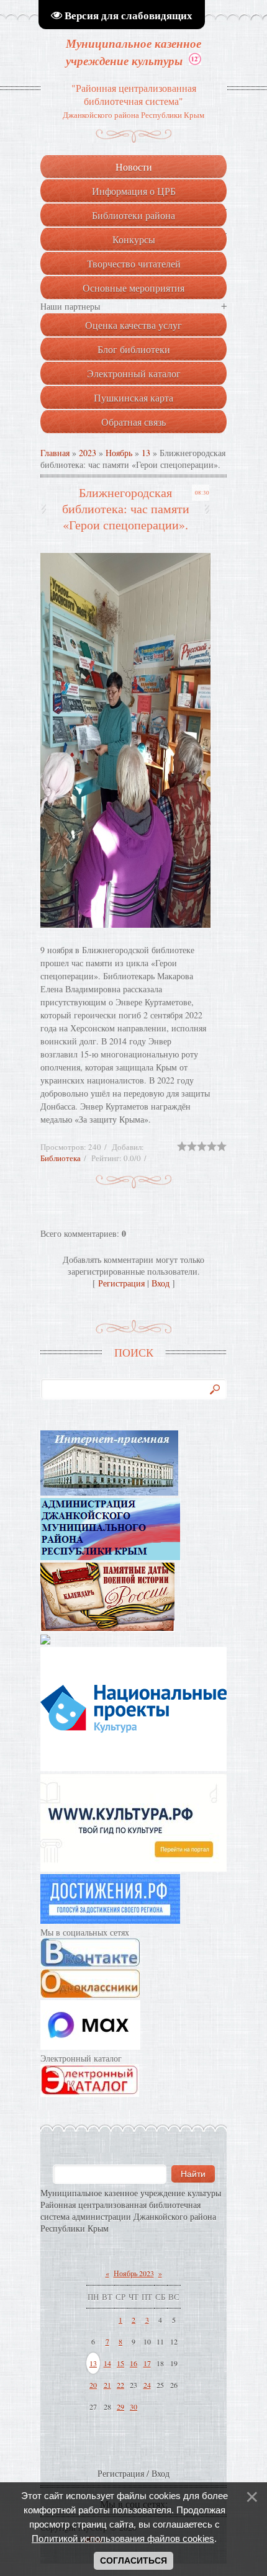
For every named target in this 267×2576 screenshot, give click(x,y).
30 (133, 2407)
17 (147, 2363)
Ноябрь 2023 (134, 2273)
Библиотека (61, 1158)
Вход (161, 1283)
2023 (88, 453)
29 (120, 2407)
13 (146, 453)
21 (107, 2385)
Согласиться (133, 2560)
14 (107, 2363)
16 (133, 2363)
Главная (55, 453)
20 (93, 2385)
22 (120, 2385)
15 (120, 2363)
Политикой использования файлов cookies (123, 2538)
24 (147, 2385)
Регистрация (121, 1283)
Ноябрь (119, 453)
